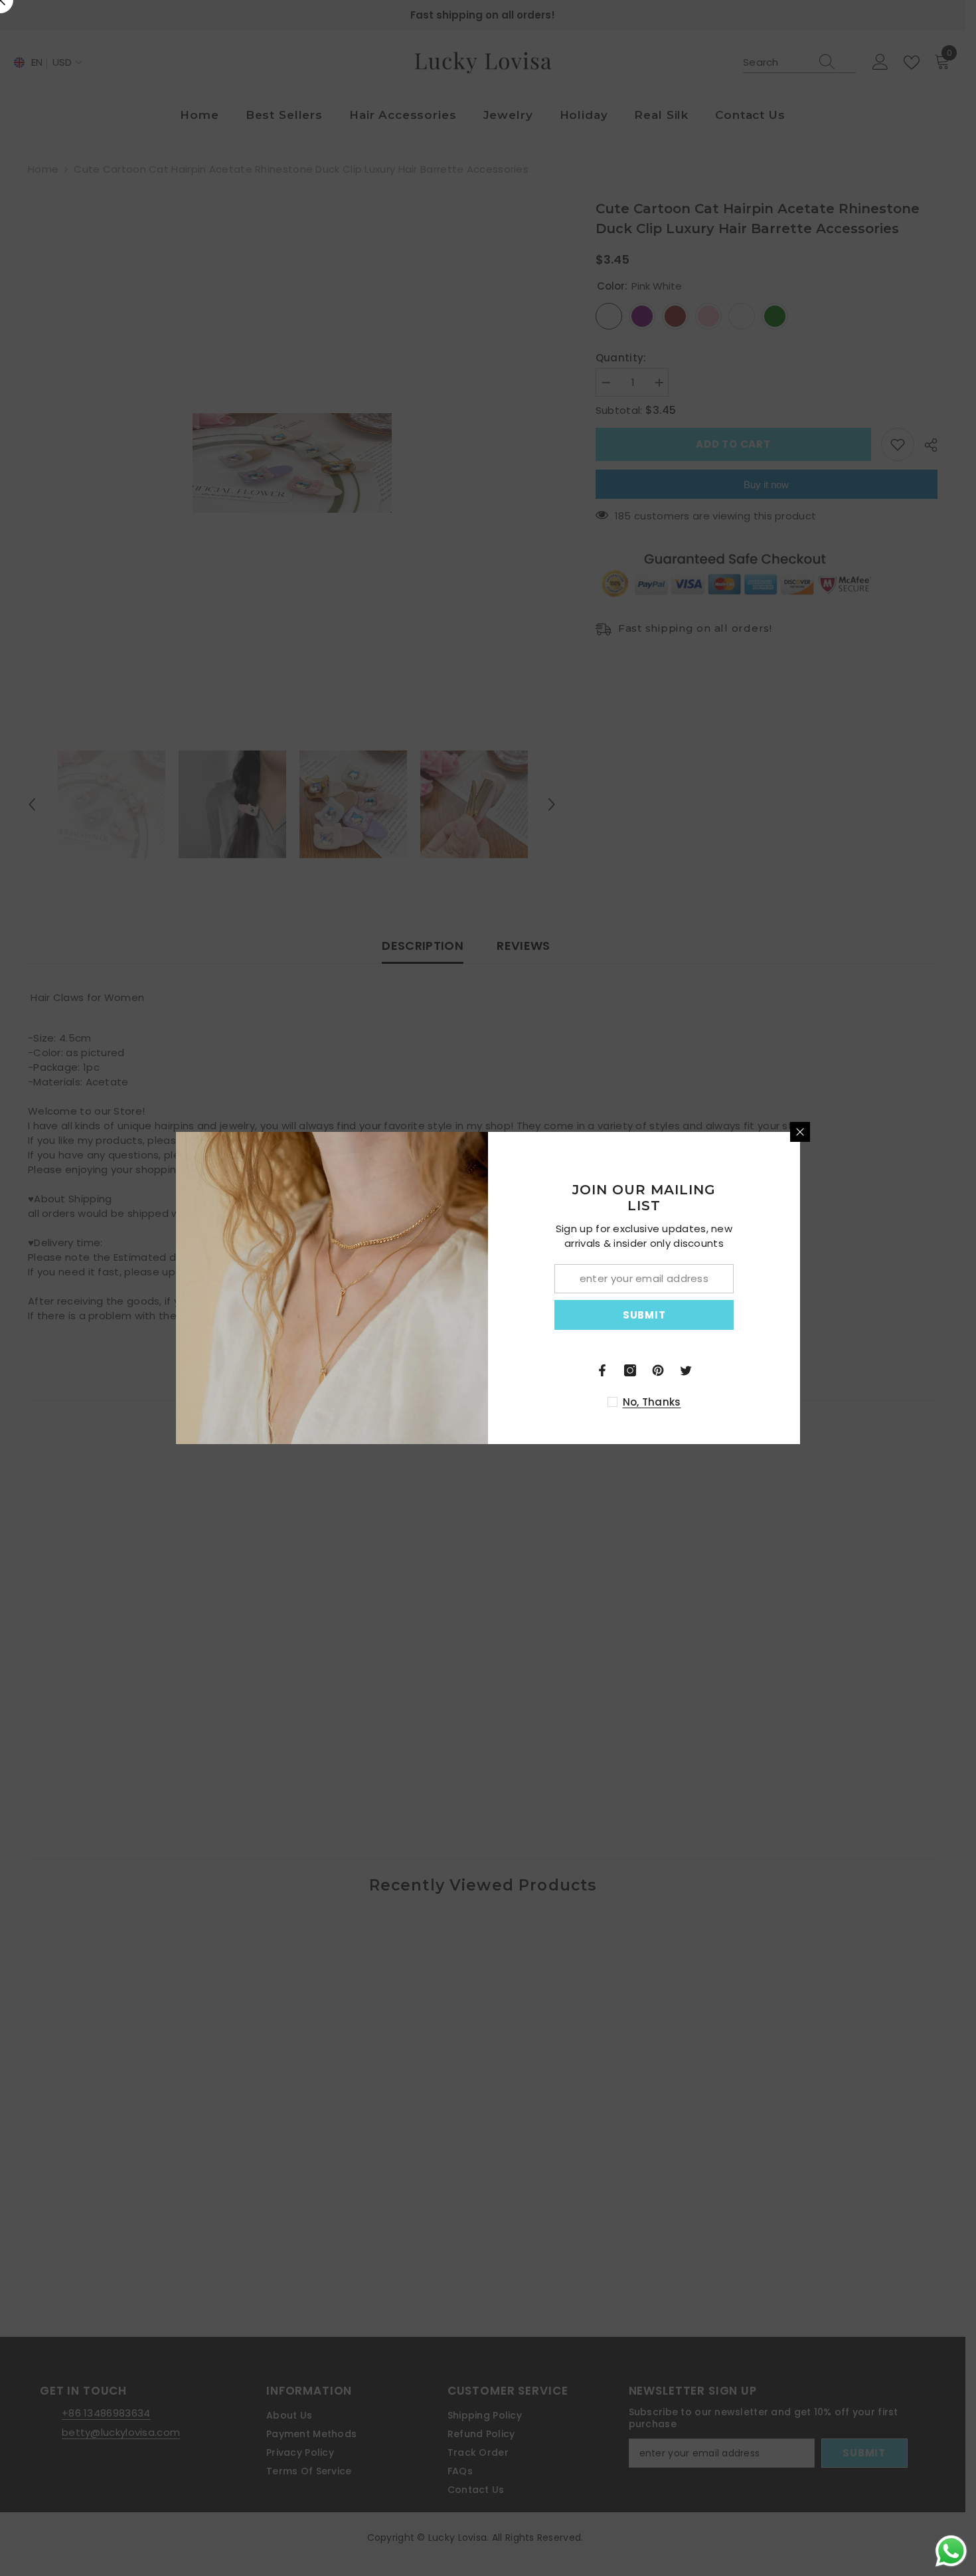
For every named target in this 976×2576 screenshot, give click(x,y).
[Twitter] (686, 1370)
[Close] (800, 1132)
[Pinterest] (658, 1370)
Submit (644, 1315)
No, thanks (652, 1402)
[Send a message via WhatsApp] (951, 2551)
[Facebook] (602, 1370)
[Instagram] (630, 1370)
